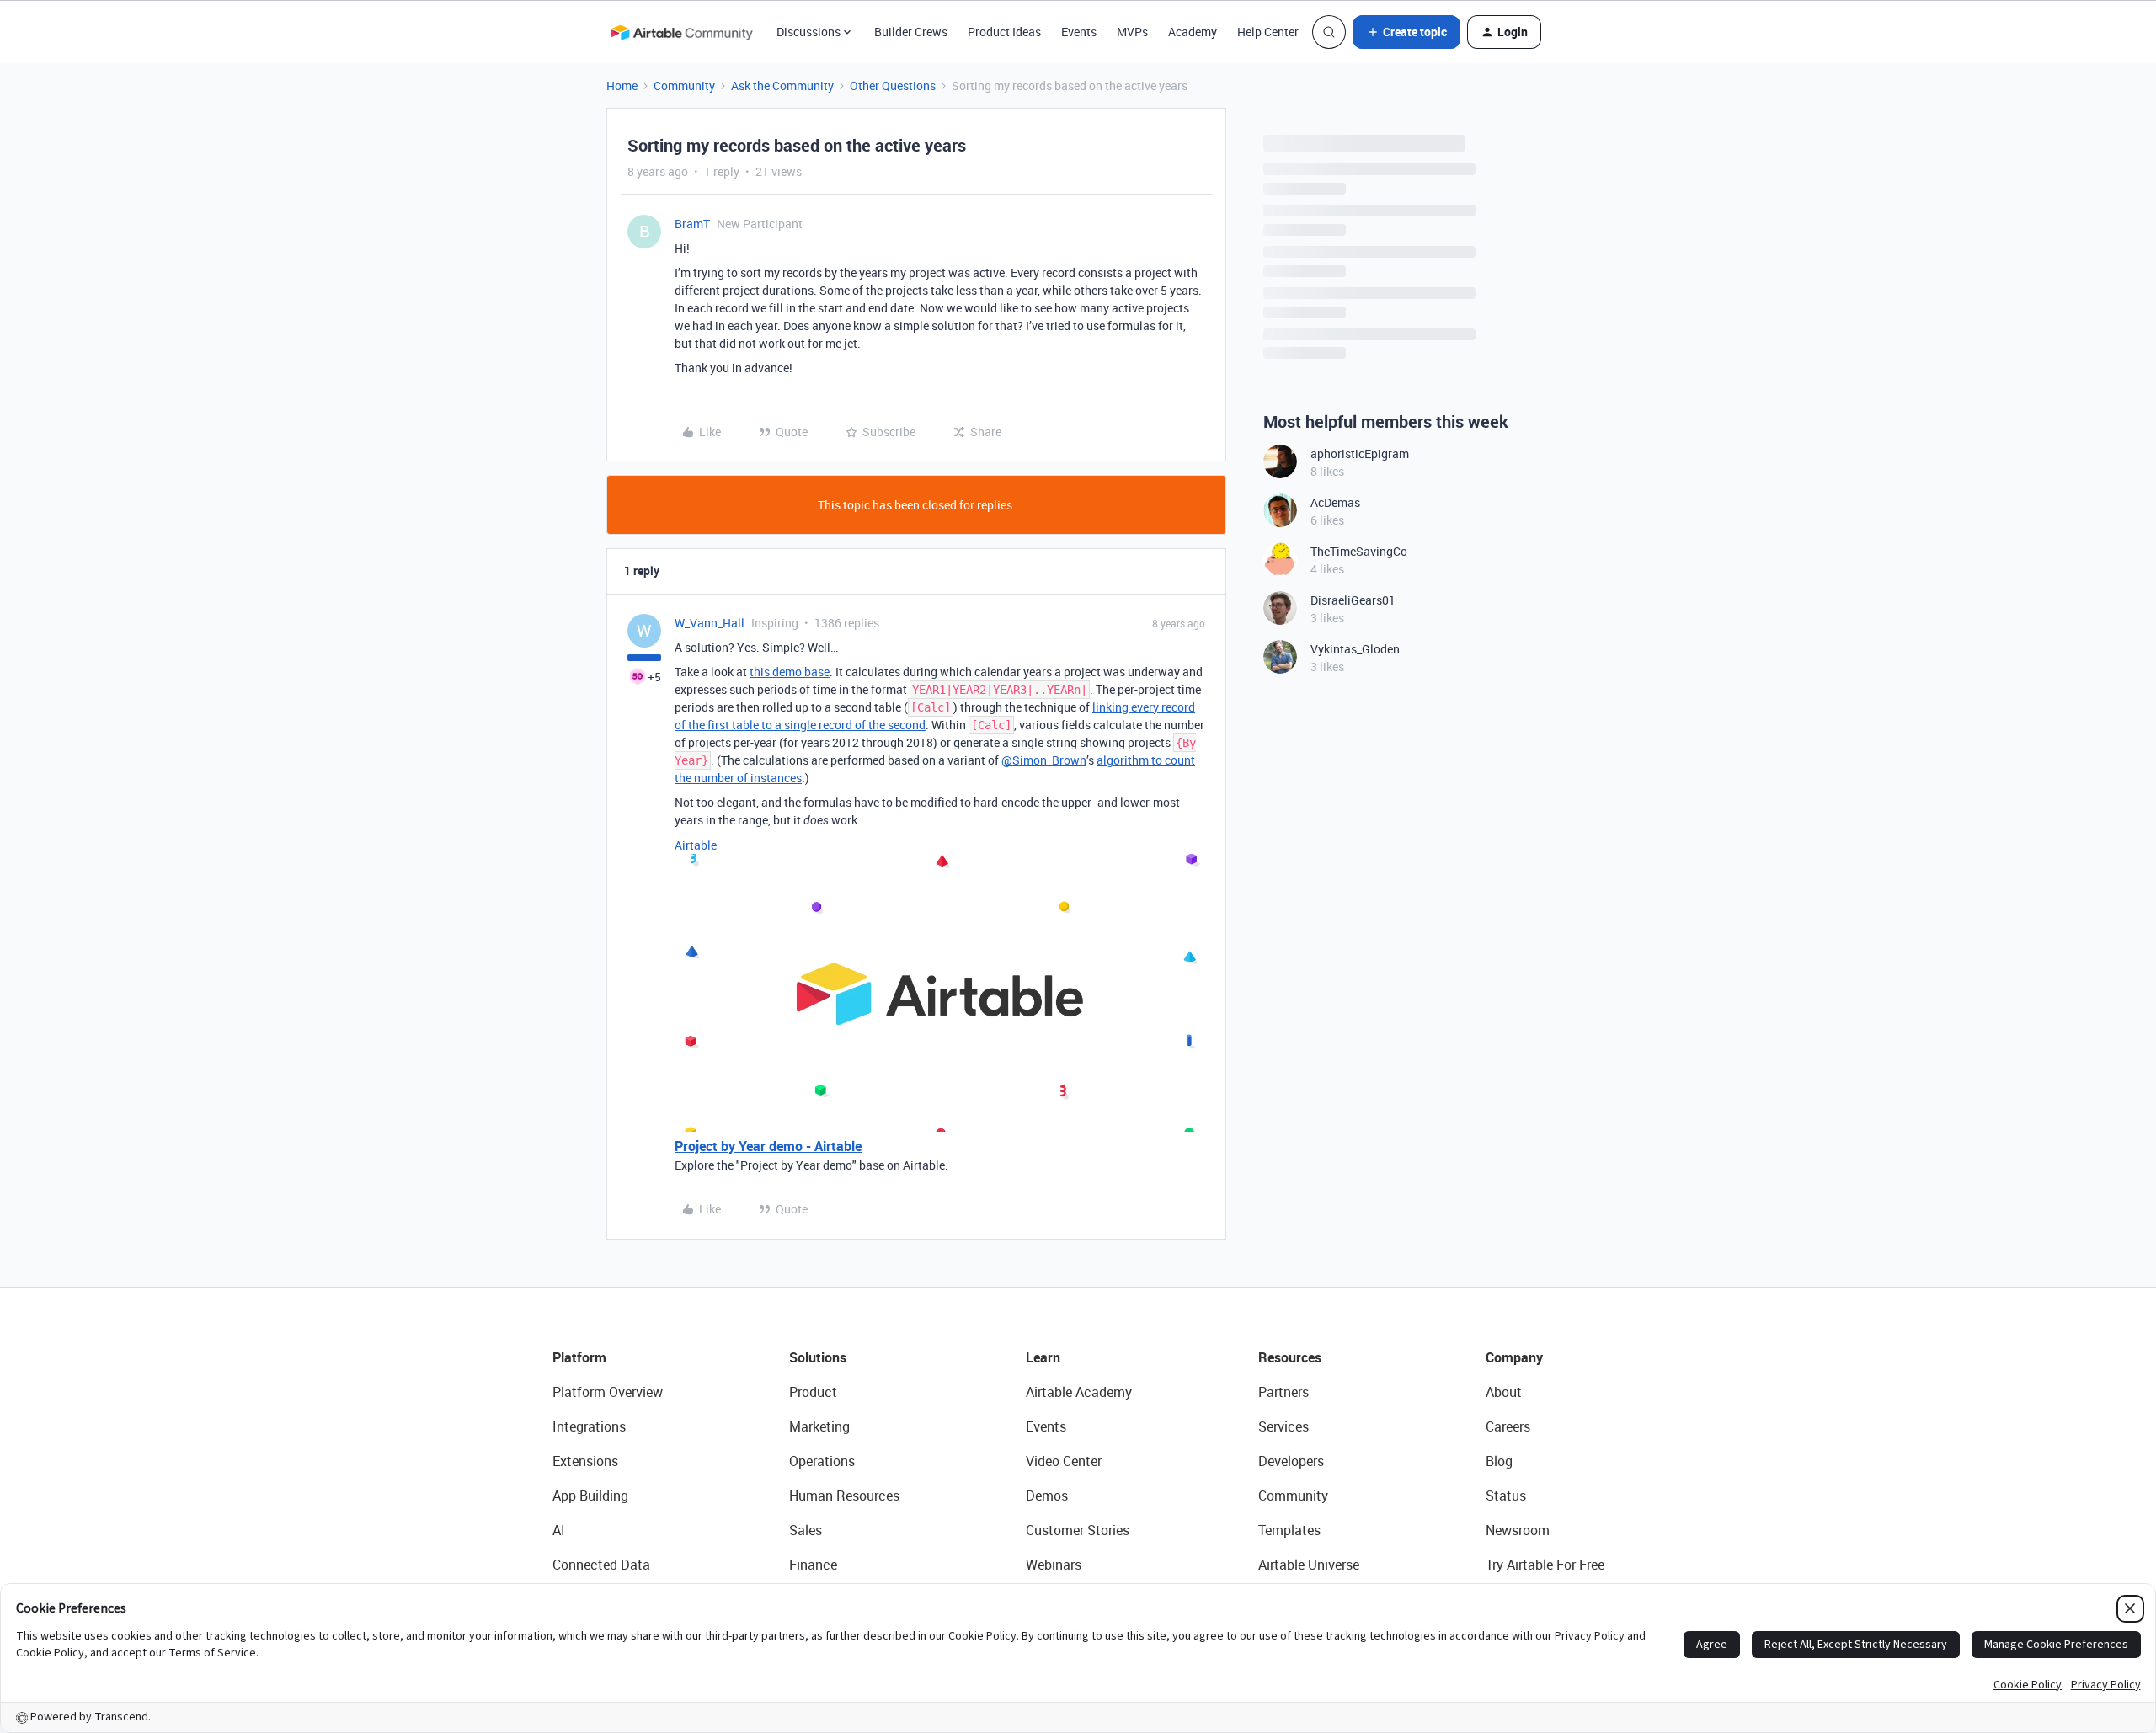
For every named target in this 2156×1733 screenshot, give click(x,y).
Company (1514, 1357)
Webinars (1054, 1565)
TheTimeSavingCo (1359, 551)
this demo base (790, 672)
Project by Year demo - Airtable (768, 1146)
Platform (579, 1357)
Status (1506, 1496)
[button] (1406, 32)
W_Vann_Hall (710, 623)
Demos (1047, 1496)
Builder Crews (911, 32)
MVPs (1132, 32)
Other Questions (893, 85)
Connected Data (601, 1565)
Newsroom (1518, 1530)
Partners (1283, 1392)
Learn (1043, 1357)
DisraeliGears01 (1353, 600)
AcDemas (1335, 502)
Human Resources (844, 1496)
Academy (1193, 32)
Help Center (1268, 32)
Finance (813, 1565)
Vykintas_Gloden (1355, 649)
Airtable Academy (1079, 1392)
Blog (1499, 1461)
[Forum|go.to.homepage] (681, 32)
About (1504, 1392)
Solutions (818, 1357)
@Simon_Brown (1044, 760)
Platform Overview (608, 1392)
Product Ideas (1004, 32)
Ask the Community (782, 85)
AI (559, 1530)
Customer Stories (1078, 1530)
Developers (1291, 1461)
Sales (806, 1530)
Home (622, 85)
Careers (1508, 1426)
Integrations (589, 1426)
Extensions (585, 1461)
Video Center (1064, 1461)
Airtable (696, 845)
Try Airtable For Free (1545, 1565)
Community (684, 85)
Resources (1290, 1357)
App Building (590, 1496)
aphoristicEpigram (1360, 453)
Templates (1289, 1530)
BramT (692, 224)
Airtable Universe (1309, 1565)
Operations (822, 1461)
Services (1283, 1426)
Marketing (819, 1426)
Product (813, 1392)
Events (1079, 32)
